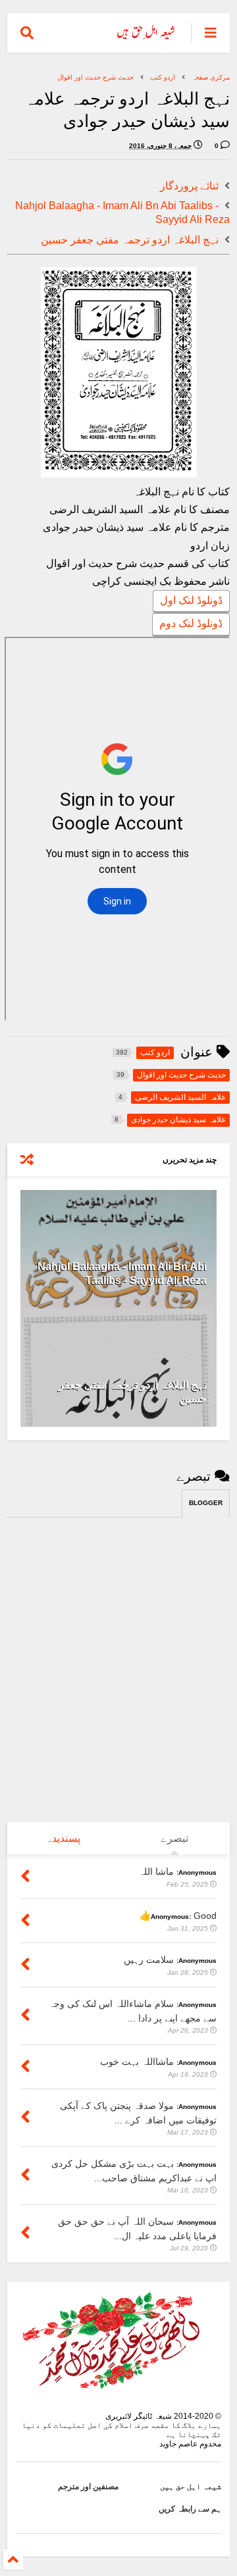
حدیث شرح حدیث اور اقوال (95, 77)
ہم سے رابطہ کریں (190, 2509)
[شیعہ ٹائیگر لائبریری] (146, 37)
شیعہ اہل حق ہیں (191, 2487)
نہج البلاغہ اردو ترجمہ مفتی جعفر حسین (130, 240)
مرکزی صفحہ (211, 77)
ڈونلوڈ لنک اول (191, 600)
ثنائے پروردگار (189, 186)
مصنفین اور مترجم (88, 2487)
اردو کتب (163, 77)
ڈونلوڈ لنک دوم (191, 623)
